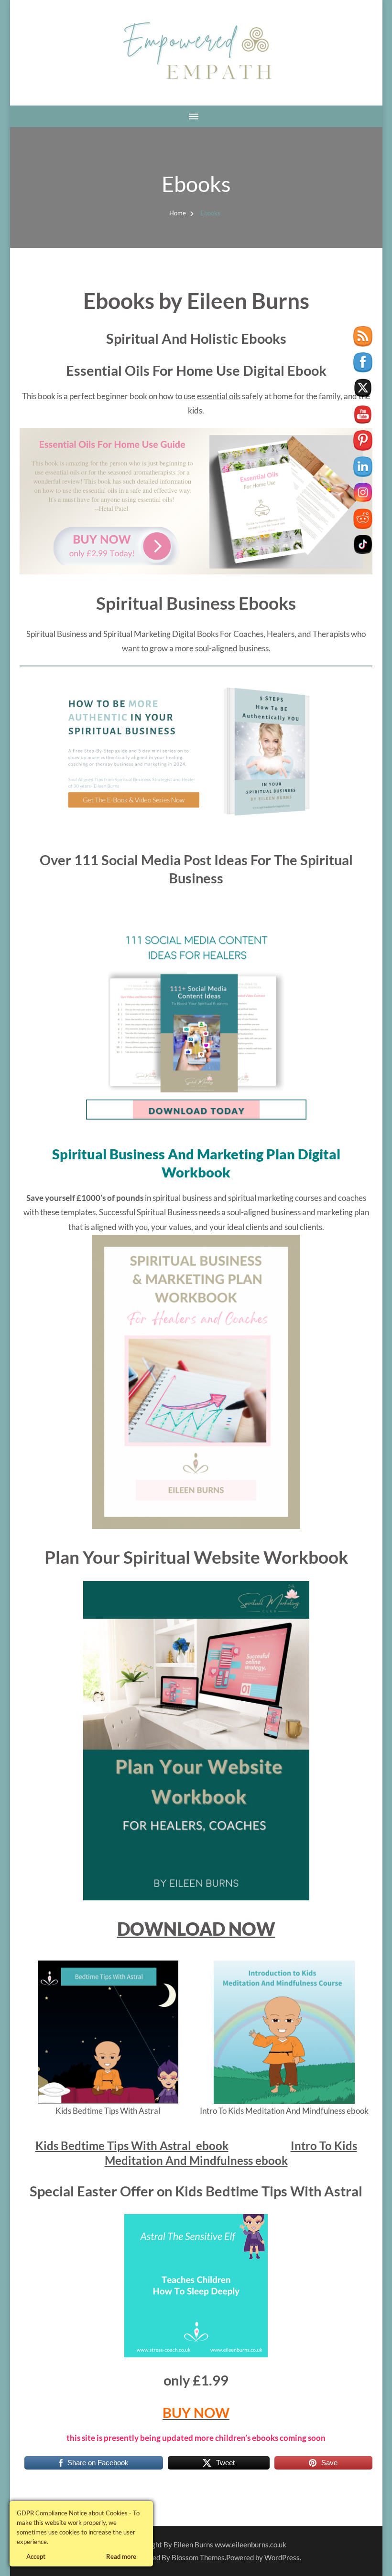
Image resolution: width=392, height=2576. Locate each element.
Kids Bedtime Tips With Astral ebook (132, 2146)
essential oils (219, 396)
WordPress (282, 2557)
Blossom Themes (198, 2557)
